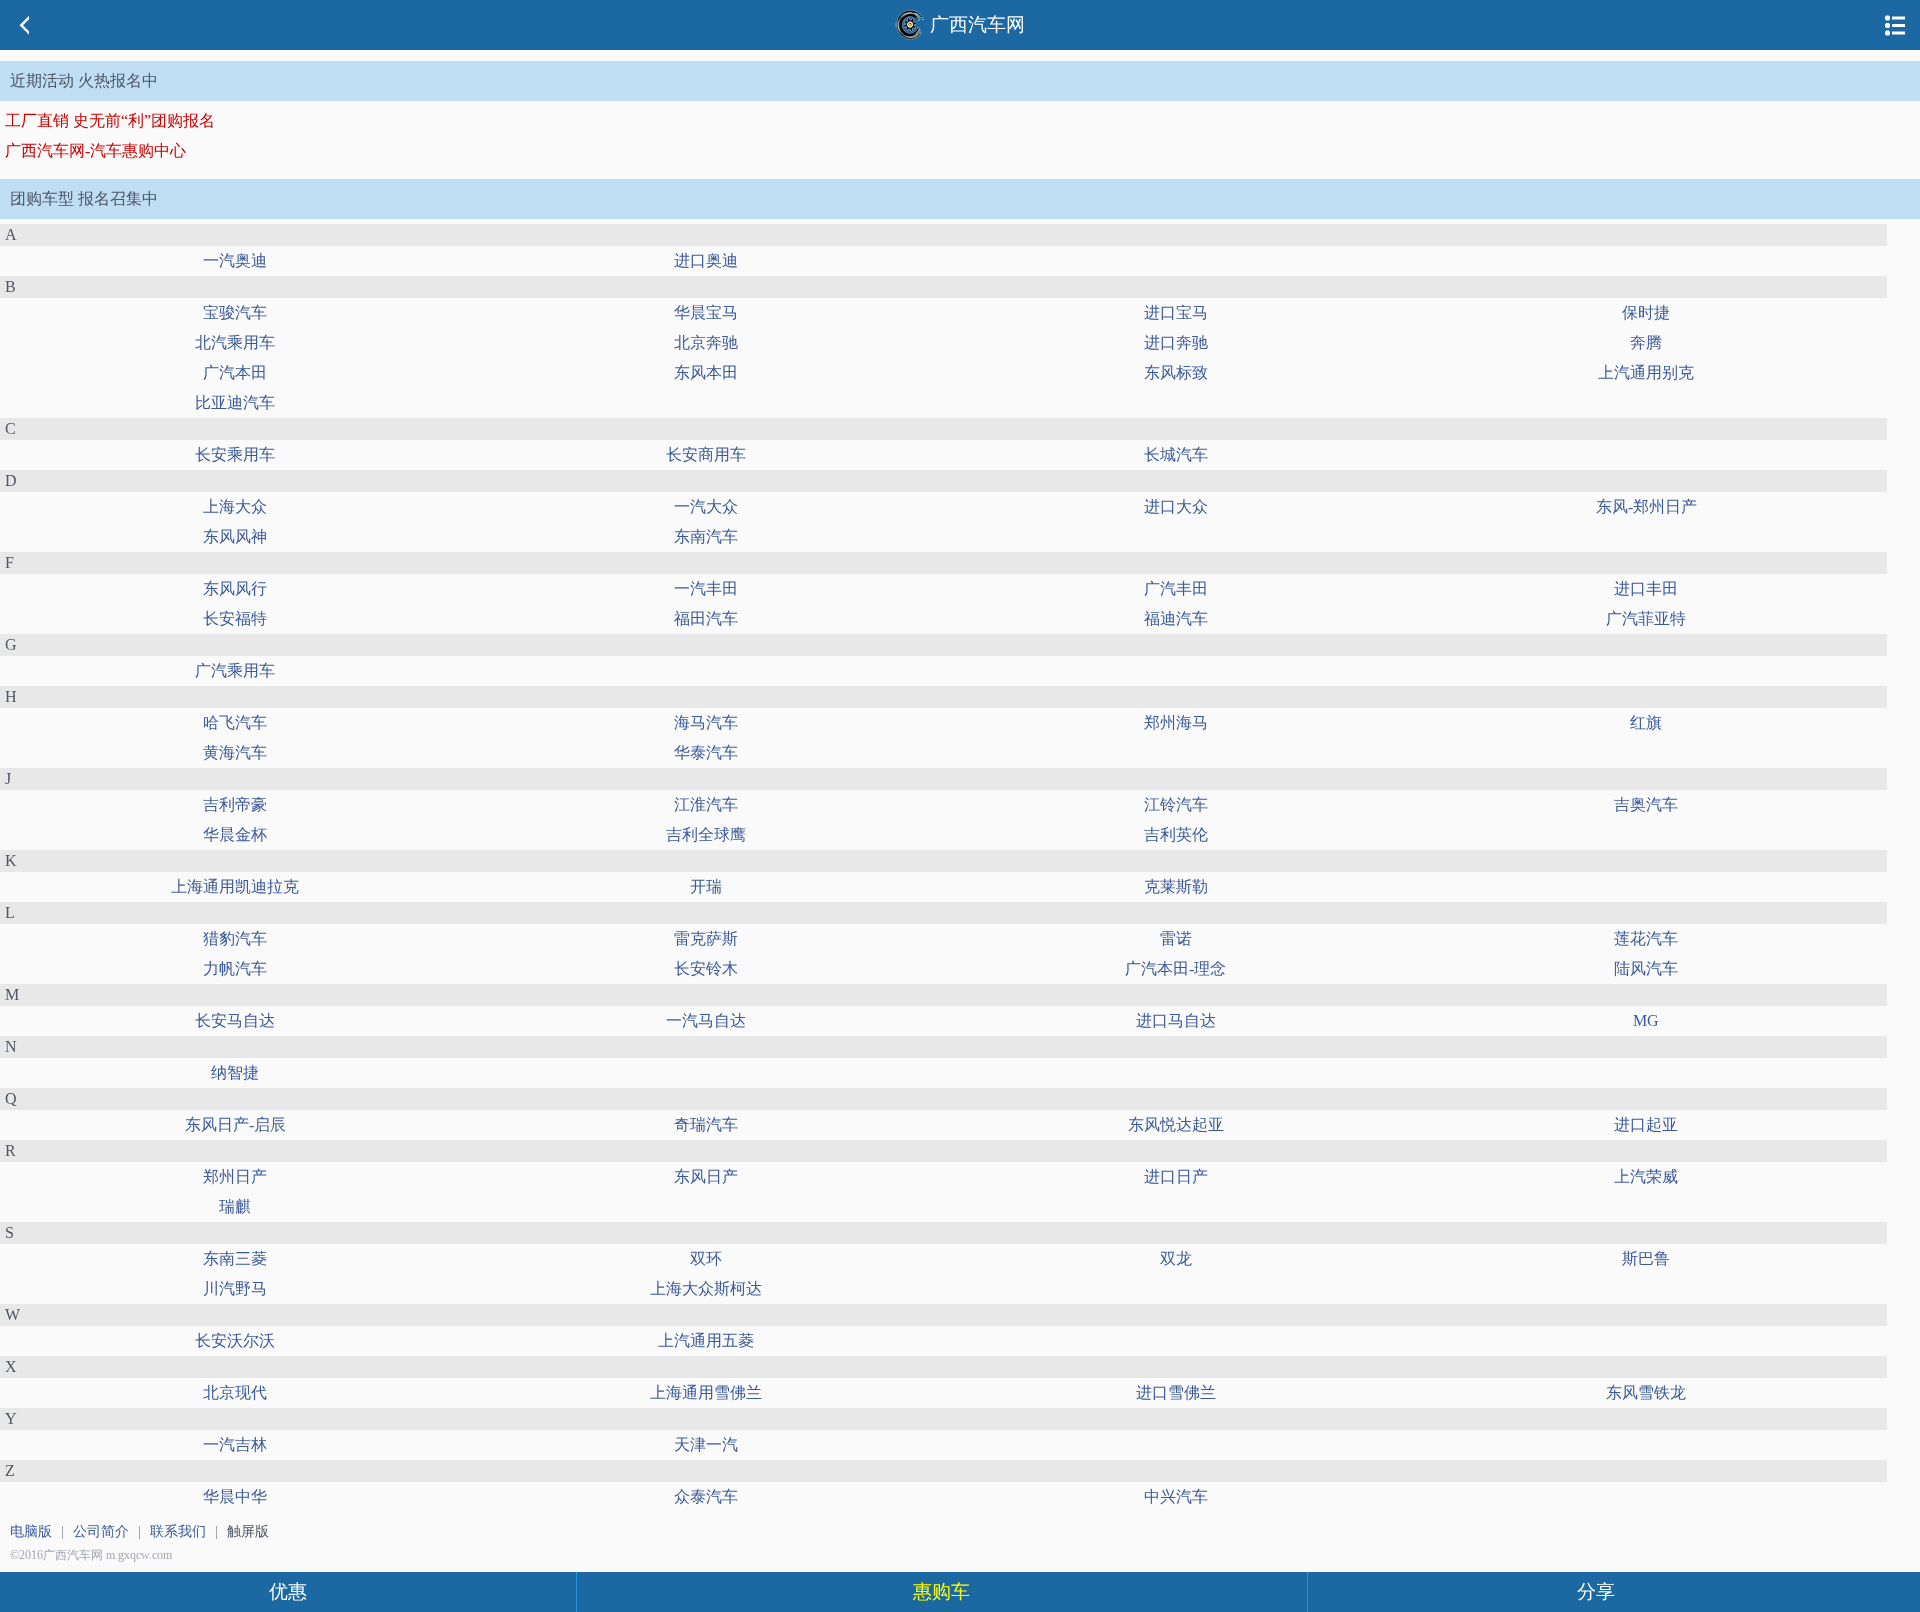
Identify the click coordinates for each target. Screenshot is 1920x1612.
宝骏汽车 (235, 312)
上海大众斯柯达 (706, 1288)
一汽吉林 (235, 1444)
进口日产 (1176, 1176)
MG (1646, 1020)
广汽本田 (235, 372)
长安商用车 (706, 454)
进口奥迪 (706, 260)
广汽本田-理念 (1175, 968)
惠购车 (941, 1591)
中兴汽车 (1176, 1496)
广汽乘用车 (235, 670)
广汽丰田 (1176, 588)
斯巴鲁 (1646, 1258)
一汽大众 (706, 506)
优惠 (288, 1591)
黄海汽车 (235, 752)
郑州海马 (1176, 722)
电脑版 (31, 1531)
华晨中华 (235, 1496)
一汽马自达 (706, 1020)
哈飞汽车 (235, 722)
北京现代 (235, 1392)
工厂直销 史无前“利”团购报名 (110, 120)
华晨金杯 (235, 834)
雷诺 (1176, 938)
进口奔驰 (1176, 342)
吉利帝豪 (235, 804)
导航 (1895, 25)
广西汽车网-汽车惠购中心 (95, 150)
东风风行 (235, 588)
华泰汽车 (706, 752)
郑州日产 (235, 1176)
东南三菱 (235, 1258)
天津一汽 (706, 1444)
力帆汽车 (235, 968)
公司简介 (101, 1531)
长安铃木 (706, 968)
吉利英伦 (1176, 834)
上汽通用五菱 (706, 1340)
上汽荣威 (1646, 1176)
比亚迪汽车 (235, 402)
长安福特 (235, 618)
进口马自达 (1176, 1020)
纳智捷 (235, 1072)
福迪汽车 (1176, 618)
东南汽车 (706, 536)
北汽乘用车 (235, 342)
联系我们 (178, 1531)
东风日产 (706, 1176)
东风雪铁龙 (1646, 1392)
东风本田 (706, 372)
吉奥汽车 (1646, 804)
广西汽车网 (977, 24)
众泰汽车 (706, 1496)
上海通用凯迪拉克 (235, 886)
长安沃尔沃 (235, 1340)
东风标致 (1176, 372)
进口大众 (1176, 506)
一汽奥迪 (235, 260)
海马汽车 (706, 722)
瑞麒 (235, 1206)
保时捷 (1646, 312)
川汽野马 (235, 1288)
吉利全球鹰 (706, 834)
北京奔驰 (706, 342)
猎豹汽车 (235, 938)
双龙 (1176, 1258)
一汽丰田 (706, 588)
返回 (25, 25)
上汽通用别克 (1646, 372)
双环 (706, 1258)
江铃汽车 (1176, 804)
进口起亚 (1646, 1124)
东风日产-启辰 (235, 1124)
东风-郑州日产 (1646, 506)
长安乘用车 (235, 454)
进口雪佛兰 (1176, 1392)
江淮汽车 (706, 804)
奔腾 (1646, 342)
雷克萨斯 (706, 938)
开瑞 (706, 886)
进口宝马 (1176, 312)
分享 (1596, 1591)
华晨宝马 (706, 312)
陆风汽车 (1646, 968)
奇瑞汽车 (706, 1124)
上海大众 (235, 506)
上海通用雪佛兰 (706, 1392)
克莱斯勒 (1176, 886)
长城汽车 (1176, 454)
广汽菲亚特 (1646, 618)
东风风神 (235, 536)
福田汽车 (706, 618)
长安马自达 (235, 1020)
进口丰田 (1646, 588)
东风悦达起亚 (1176, 1124)
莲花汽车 (1646, 938)
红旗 (1646, 722)
